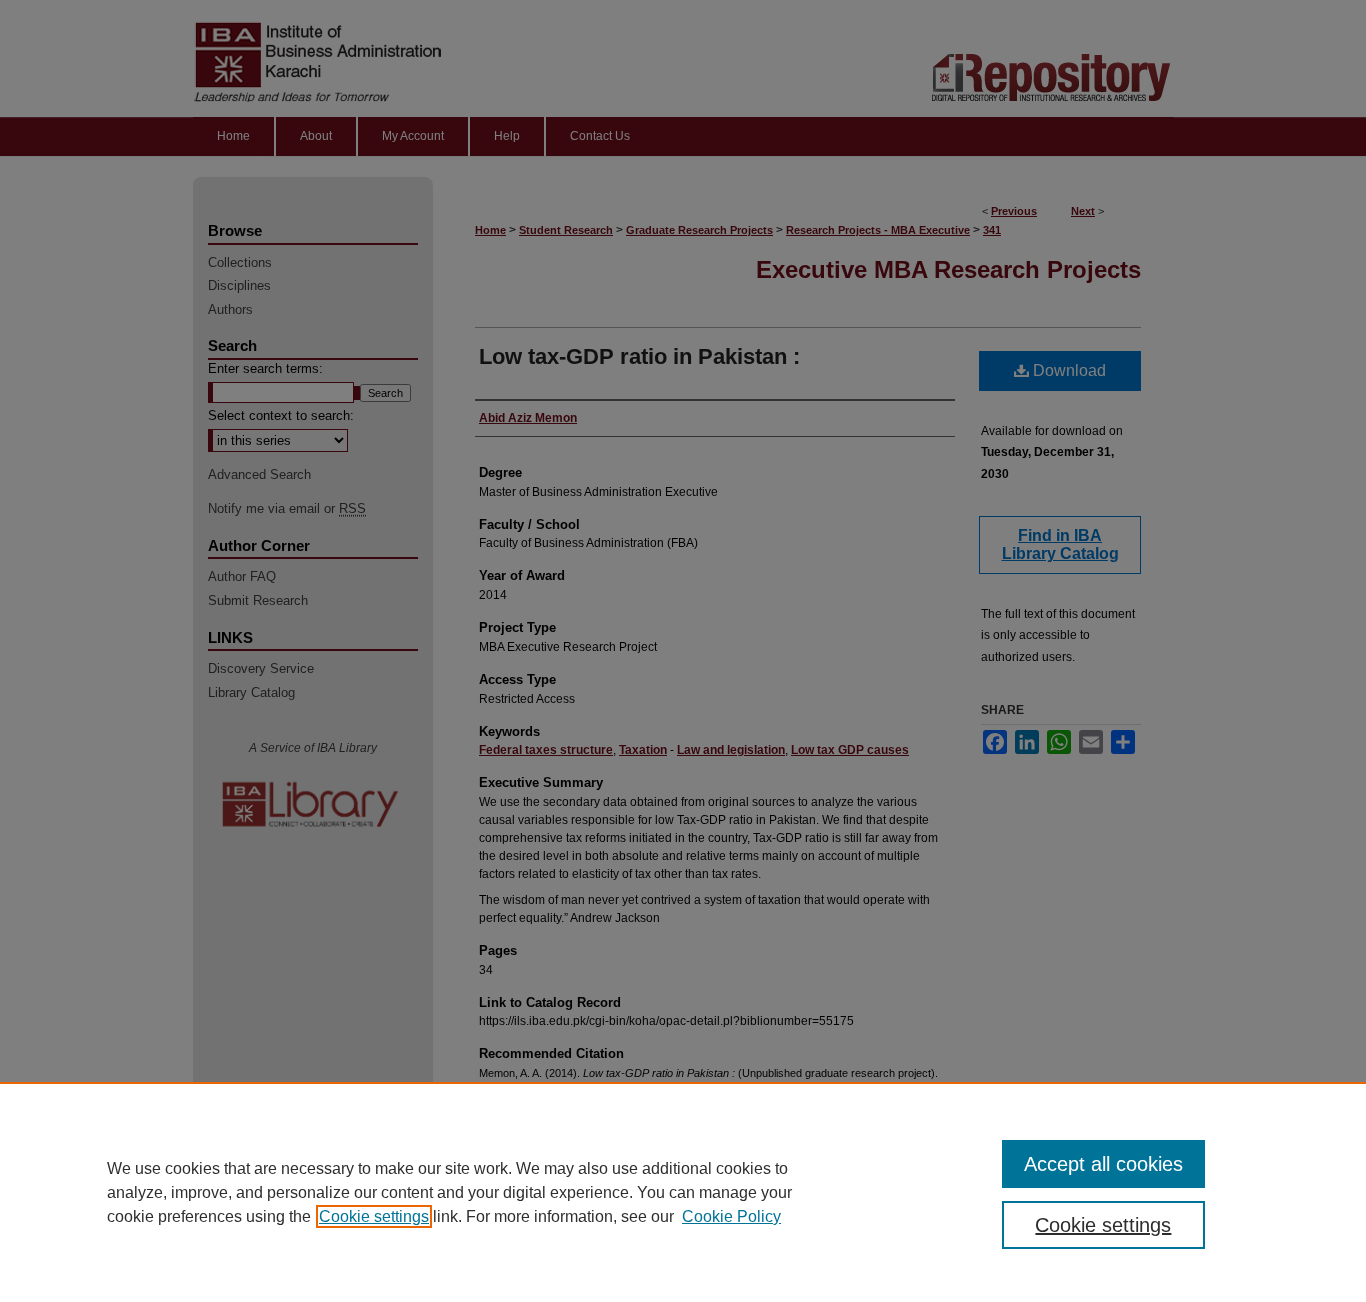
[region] (683, 1192)
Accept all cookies (1103, 1164)
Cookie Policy (731, 1216)
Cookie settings (374, 1216)
